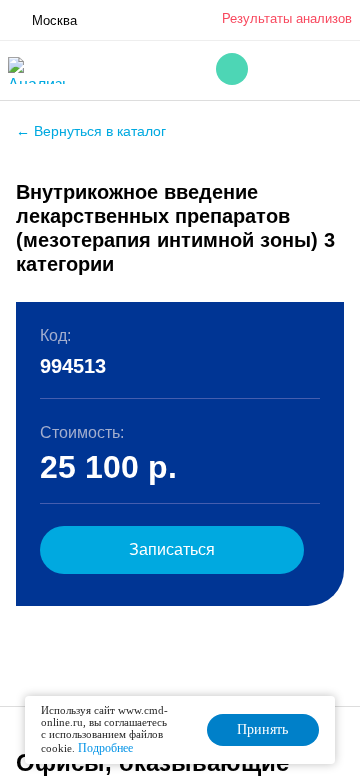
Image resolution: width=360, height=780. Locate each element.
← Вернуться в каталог (91, 131)
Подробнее (105, 748)
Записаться (172, 549)
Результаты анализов (287, 18)
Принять (262, 729)
